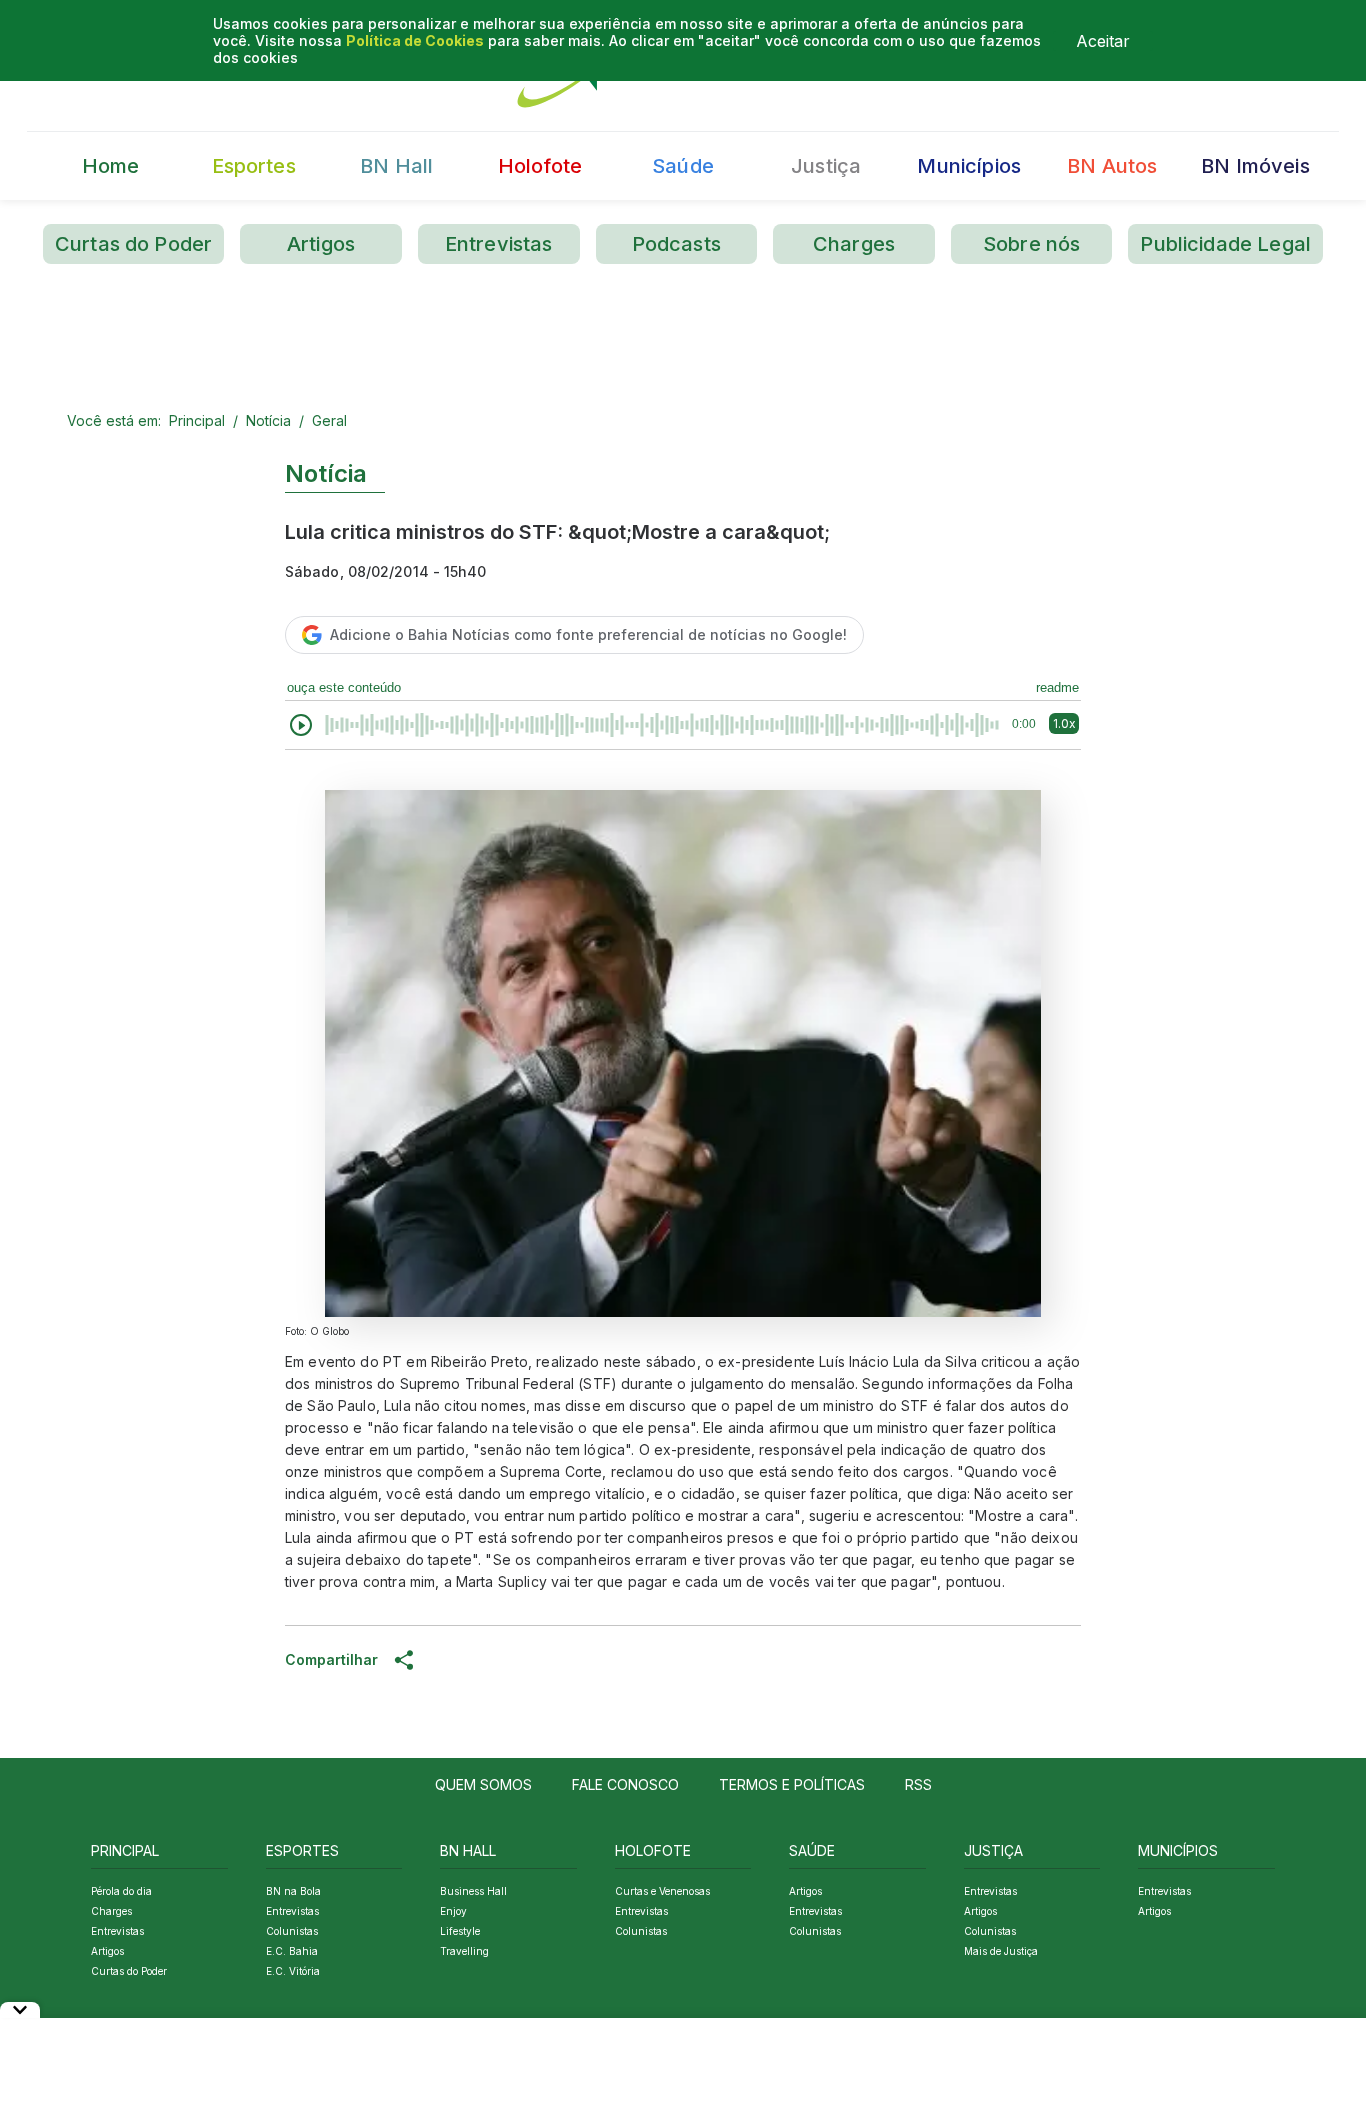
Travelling (464, 1951)
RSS (918, 1784)
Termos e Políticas (792, 1784)
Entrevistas (499, 244)
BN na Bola (293, 1891)
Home (111, 166)
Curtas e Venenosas (662, 1891)
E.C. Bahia (292, 1951)
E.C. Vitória (293, 1971)
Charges (854, 244)
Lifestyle (460, 1931)
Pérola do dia (121, 1891)
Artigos (321, 244)
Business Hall (473, 1891)
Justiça (826, 166)
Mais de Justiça (1001, 1951)
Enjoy (453, 1911)
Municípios (969, 166)
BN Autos (1112, 166)
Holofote (540, 166)
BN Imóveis (1255, 166)
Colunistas (292, 1931)
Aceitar (1103, 41)
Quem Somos (483, 1784)
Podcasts (676, 244)
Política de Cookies (415, 40)
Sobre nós (1031, 244)
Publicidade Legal (1225, 244)
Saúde (683, 166)
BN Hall (396, 166)
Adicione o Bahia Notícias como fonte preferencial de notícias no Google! (588, 634)
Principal (197, 420)
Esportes (254, 166)
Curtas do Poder (133, 244)
